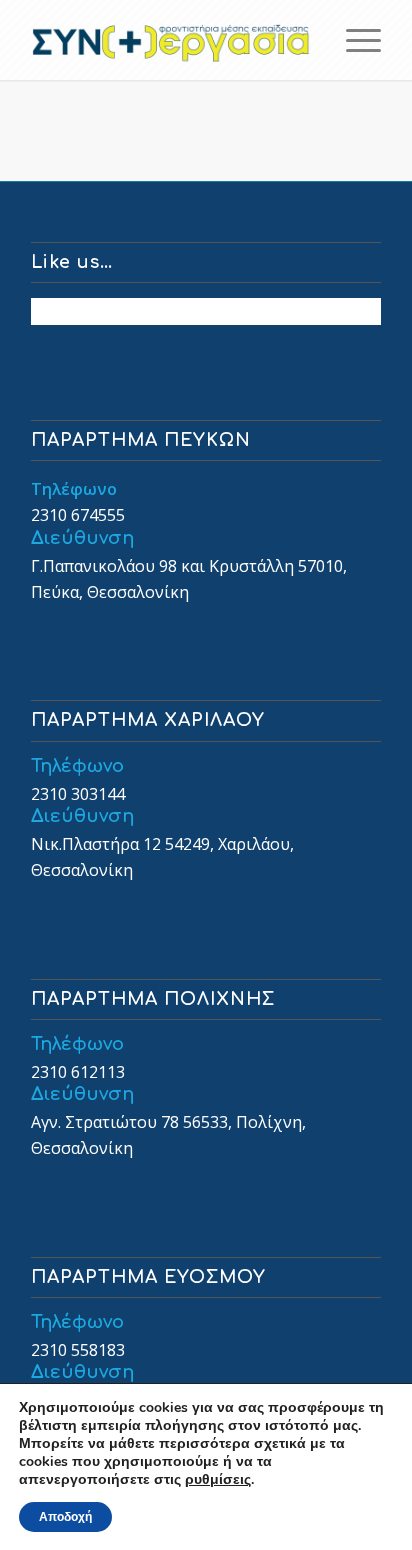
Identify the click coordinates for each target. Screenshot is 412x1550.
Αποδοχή (65, 1517)
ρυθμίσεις (218, 1480)
